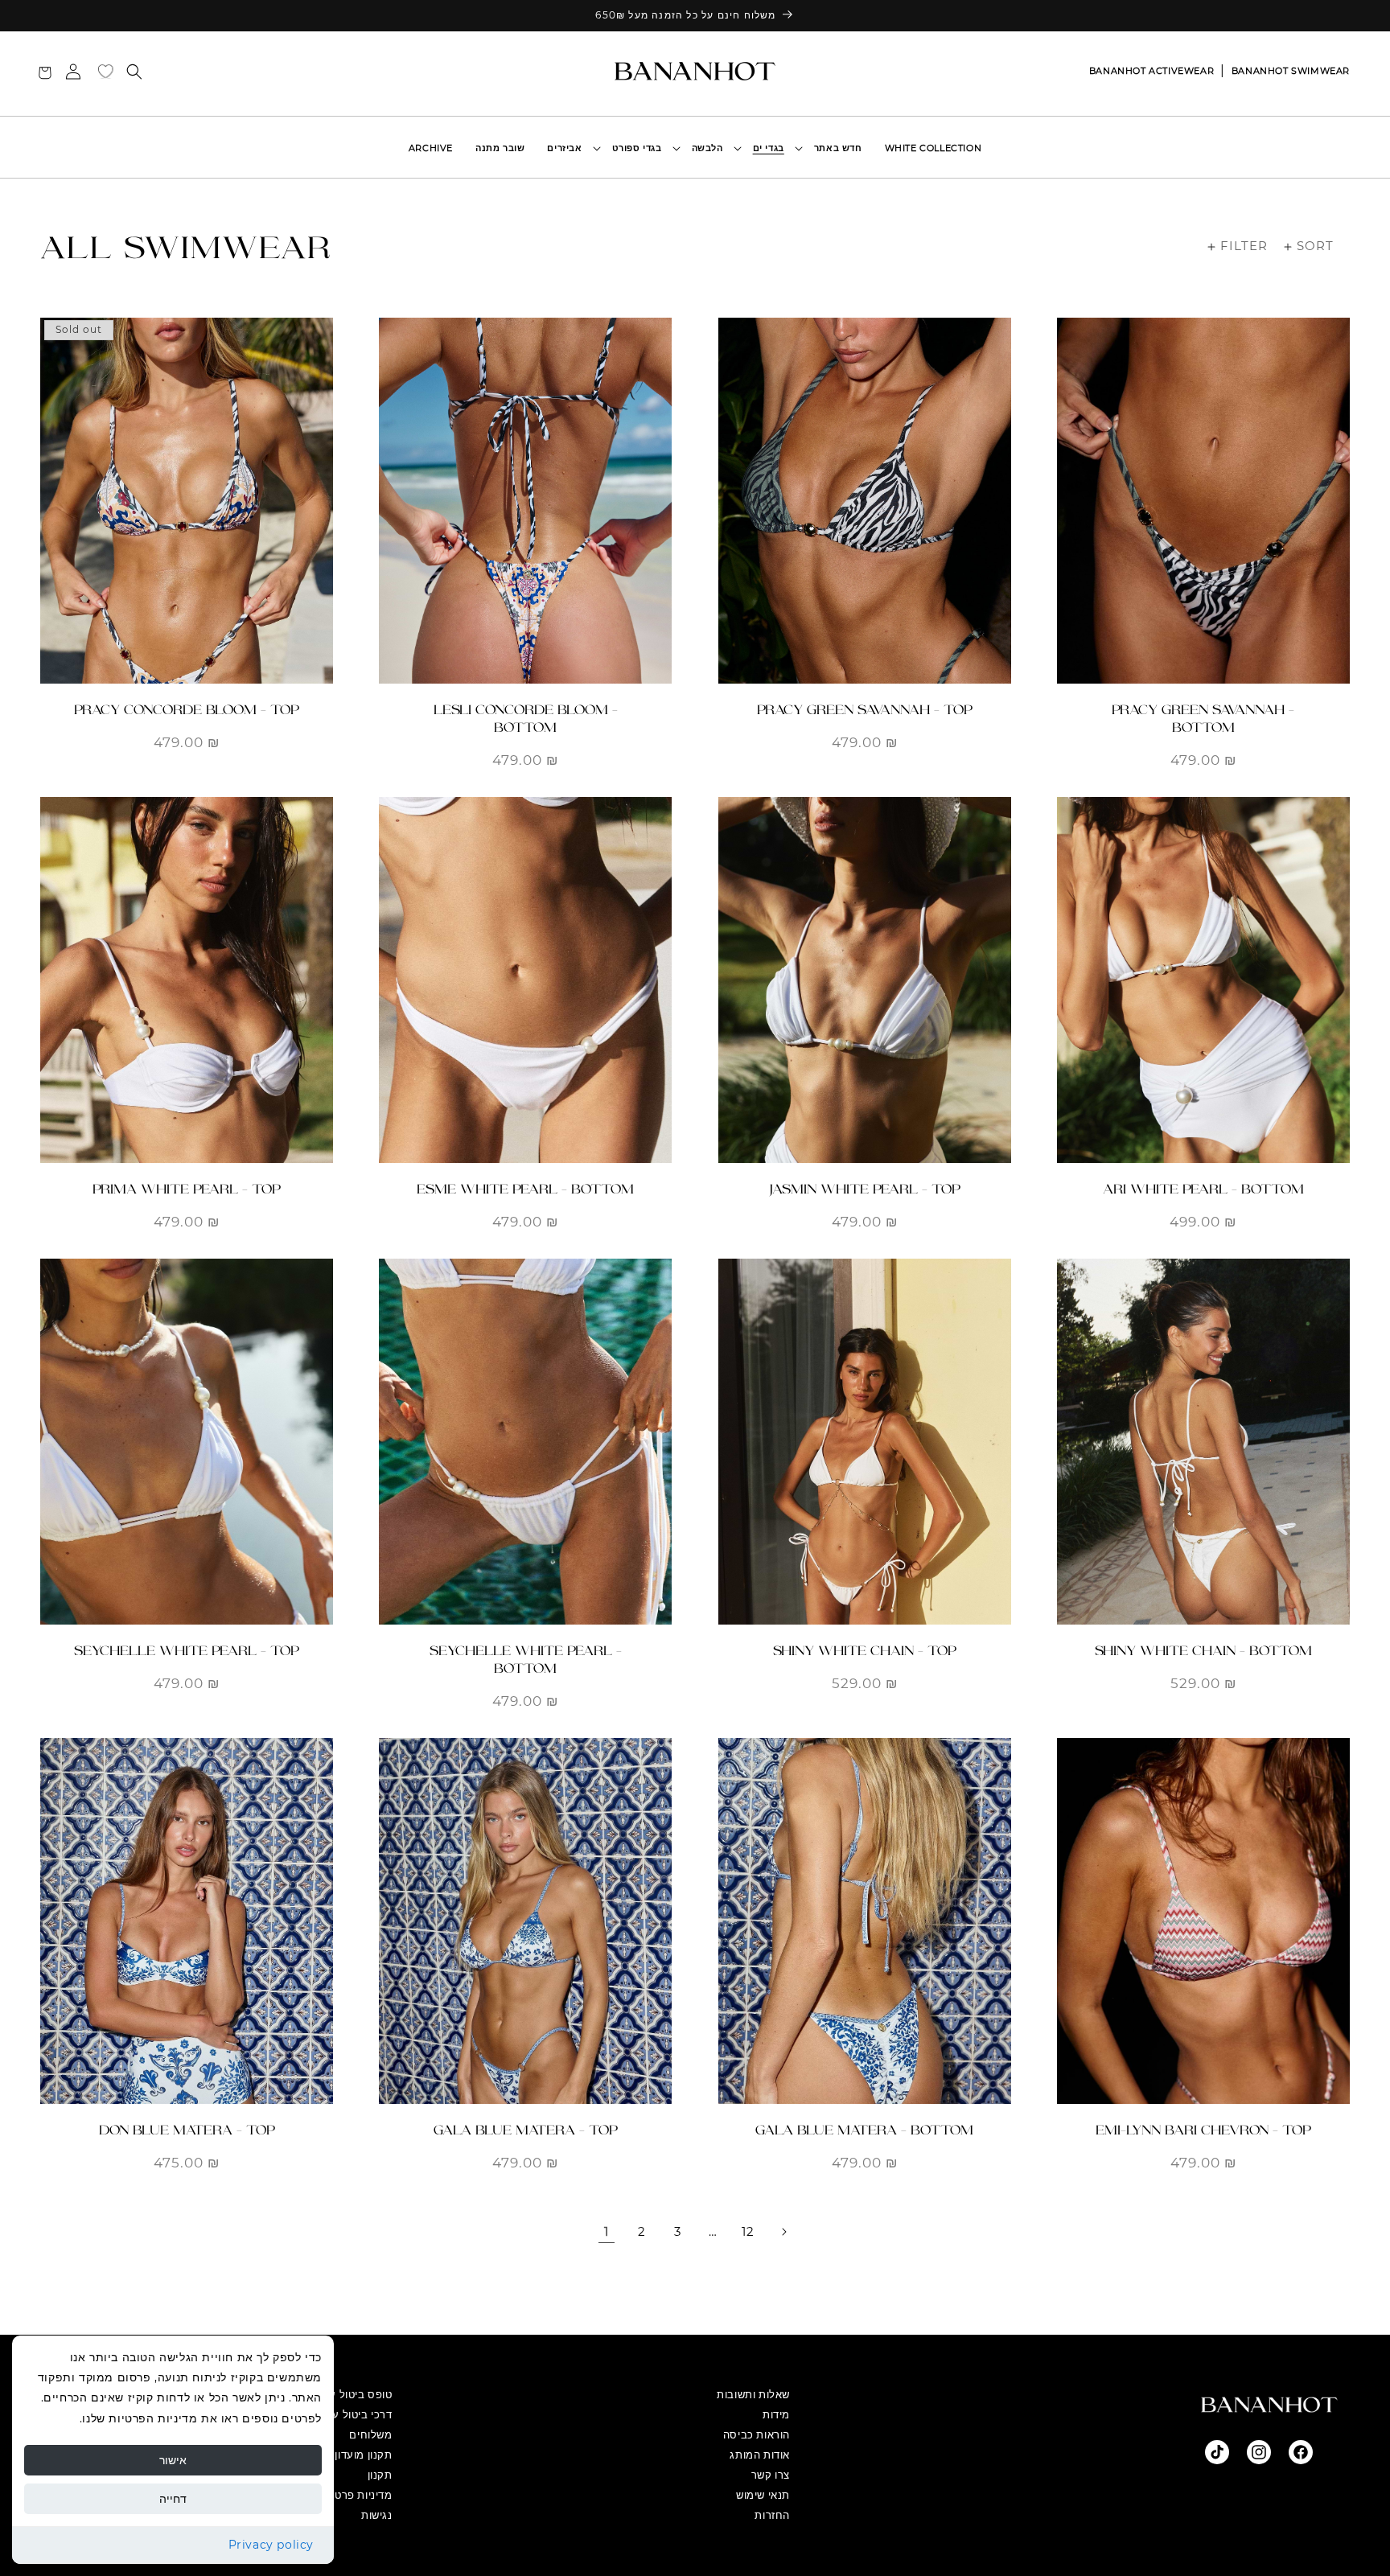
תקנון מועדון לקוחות (345, 2455)
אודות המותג (760, 2455)
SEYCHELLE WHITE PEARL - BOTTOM (526, 1660)
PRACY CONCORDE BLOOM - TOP (187, 710)
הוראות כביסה (757, 2434)
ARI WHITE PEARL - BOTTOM (1203, 1189)
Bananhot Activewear (1151, 71)
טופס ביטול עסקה (350, 2394)
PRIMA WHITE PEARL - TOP (187, 1189)
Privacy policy (271, 2545)
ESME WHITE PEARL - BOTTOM (525, 1189)
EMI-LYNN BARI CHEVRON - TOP (1203, 2130)
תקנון (380, 2475)
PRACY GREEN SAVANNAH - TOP (865, 710)
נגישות (377, 2515)
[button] (772, 148)
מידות (776, 2414)
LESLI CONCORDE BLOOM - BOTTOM (526, 719)
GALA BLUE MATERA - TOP (526, 2130)
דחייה (173, 2499)
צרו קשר (771, 2475)
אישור (173, 2460)
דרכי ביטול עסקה (352, 2414)
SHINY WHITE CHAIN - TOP (865, 1651)
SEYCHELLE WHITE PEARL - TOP (187, 1651)
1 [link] (607, 2231)
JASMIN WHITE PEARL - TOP (865, 1189)
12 (748, 2231)
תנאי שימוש (763, 2495)
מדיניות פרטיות (356, 2495)
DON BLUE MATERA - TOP (187, 2130)
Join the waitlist (187, 657)
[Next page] (783, 2232)
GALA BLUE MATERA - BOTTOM (864, 2130)
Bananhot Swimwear (1291, 71)
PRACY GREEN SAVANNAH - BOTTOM (1203, 719)
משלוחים (370, 2434)
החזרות (772, 2515)
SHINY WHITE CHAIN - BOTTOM (1203, 1651)
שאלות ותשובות (753, 2394)
